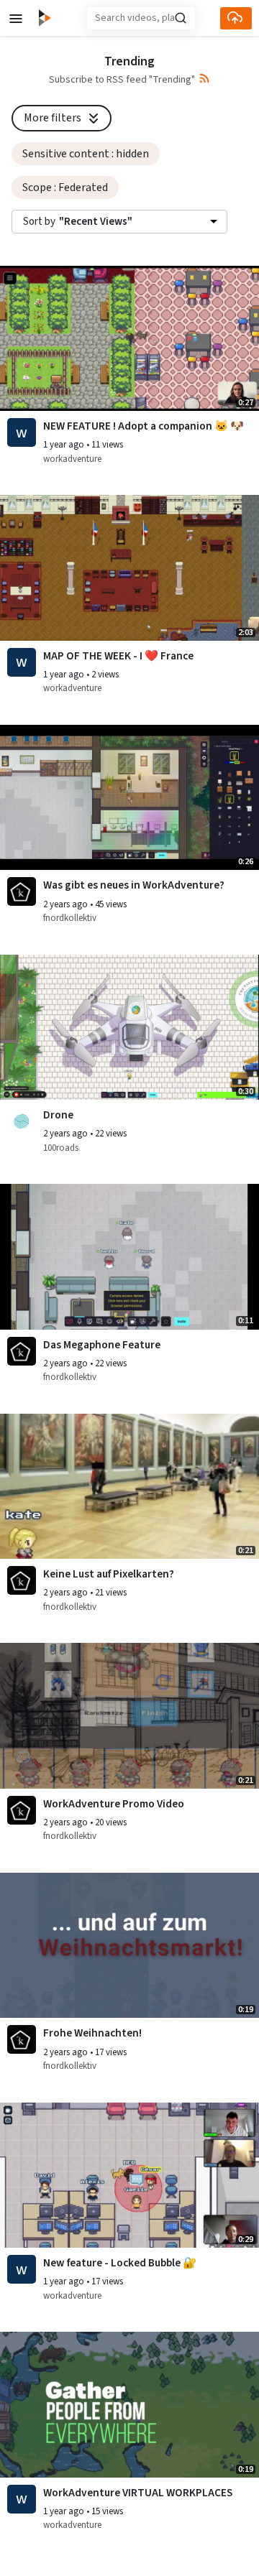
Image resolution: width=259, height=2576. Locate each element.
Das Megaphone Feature (102, 1345)
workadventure (72, 459)
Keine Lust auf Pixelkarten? (109, 1574)
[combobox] (119, 222)
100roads (61, 1148)
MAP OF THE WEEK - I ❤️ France (118, 656)
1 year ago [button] (65, 445)
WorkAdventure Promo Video (114, 1804)
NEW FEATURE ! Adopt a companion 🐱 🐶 (144, 426)
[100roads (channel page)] (22, 1121)
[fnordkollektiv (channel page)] (22, 891)
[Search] (181, 18)
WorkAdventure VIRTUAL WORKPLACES (138, 2493)
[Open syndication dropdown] (204, 79)
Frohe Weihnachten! (92, 2033)
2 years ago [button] (67, 904)
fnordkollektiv (70, 918)
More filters (53, 118)
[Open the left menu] (16, 18)
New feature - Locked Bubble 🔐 (120, 2263)
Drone (58, 1115)
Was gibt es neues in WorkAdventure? (134, 885)
